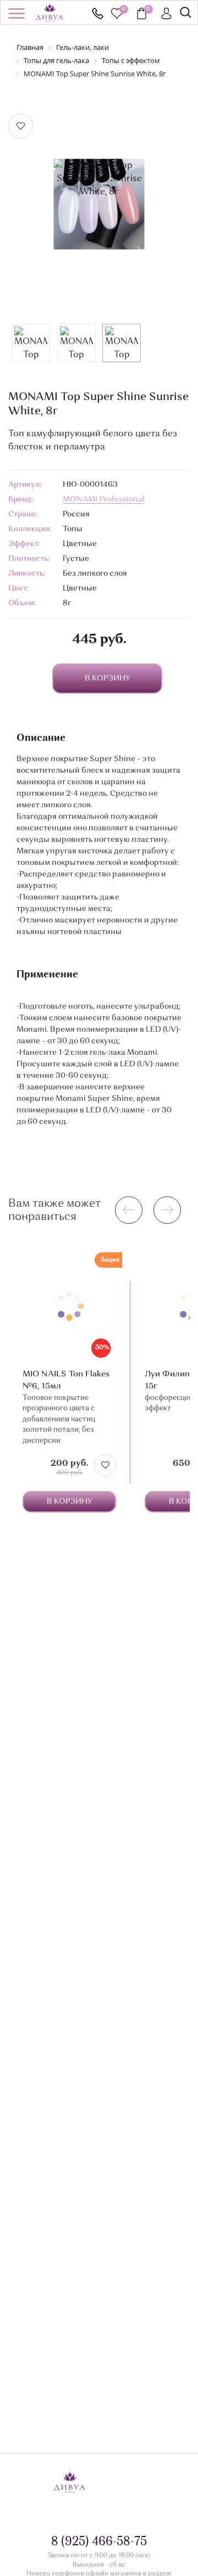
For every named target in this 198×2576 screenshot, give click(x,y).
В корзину (70, 1501)
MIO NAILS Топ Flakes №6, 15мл (66, 1380)
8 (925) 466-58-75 (98, 13)
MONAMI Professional (104, 499)
